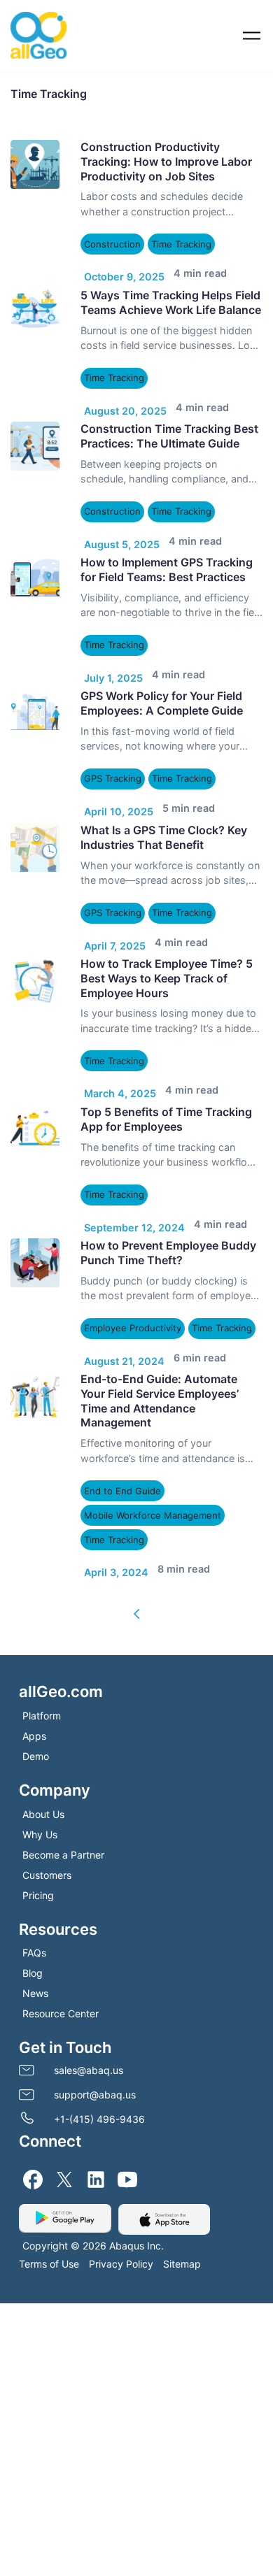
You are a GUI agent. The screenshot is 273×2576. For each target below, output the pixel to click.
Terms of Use (49, 2194)
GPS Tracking (114, 751)
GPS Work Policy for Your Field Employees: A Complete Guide (162, 675)
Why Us (40, 1765)
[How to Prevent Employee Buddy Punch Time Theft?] (35, 1207)
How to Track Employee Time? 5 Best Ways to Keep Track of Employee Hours (167, 936)
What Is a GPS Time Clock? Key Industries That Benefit (164, 802)
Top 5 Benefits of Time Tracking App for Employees (166, 1070)
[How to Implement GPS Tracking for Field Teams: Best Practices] (35, 559)
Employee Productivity (132, 1272)
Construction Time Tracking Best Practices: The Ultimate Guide (169, 422)
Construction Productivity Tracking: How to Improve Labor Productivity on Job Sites (166, 162)
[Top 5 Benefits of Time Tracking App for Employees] (35, 1080)
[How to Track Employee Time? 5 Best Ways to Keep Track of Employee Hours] (35, 939)
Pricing (38, 1825)
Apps (34, 1666)
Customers (47, 1805)
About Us (43, 1744)
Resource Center (61, 1944)
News (35, 1923)
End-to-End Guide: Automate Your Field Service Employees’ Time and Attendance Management (160, 1338)
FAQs (34, 1883)
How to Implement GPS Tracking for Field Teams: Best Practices (167, 549)
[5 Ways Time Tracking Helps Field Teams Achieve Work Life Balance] (35, 306)
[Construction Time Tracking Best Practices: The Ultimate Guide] (35, 432)
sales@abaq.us (89, 2000)
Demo (36, 1686)
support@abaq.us (95, 2025)
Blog (33, 1903)
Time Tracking (183, 244)
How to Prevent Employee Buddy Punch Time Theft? (168, 1197)
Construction (113, 244)
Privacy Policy (121, 2194)
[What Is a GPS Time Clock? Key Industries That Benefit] (35, 813)
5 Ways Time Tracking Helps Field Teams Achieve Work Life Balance (171, 295)
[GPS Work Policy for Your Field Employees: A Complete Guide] (35, 685)
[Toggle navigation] (252, 35)
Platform (42, 1646)
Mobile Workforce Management (149, 1453)
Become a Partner (63, 1785)
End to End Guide (121, 1428)
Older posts (137, 1544)
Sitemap (182, 2194)
